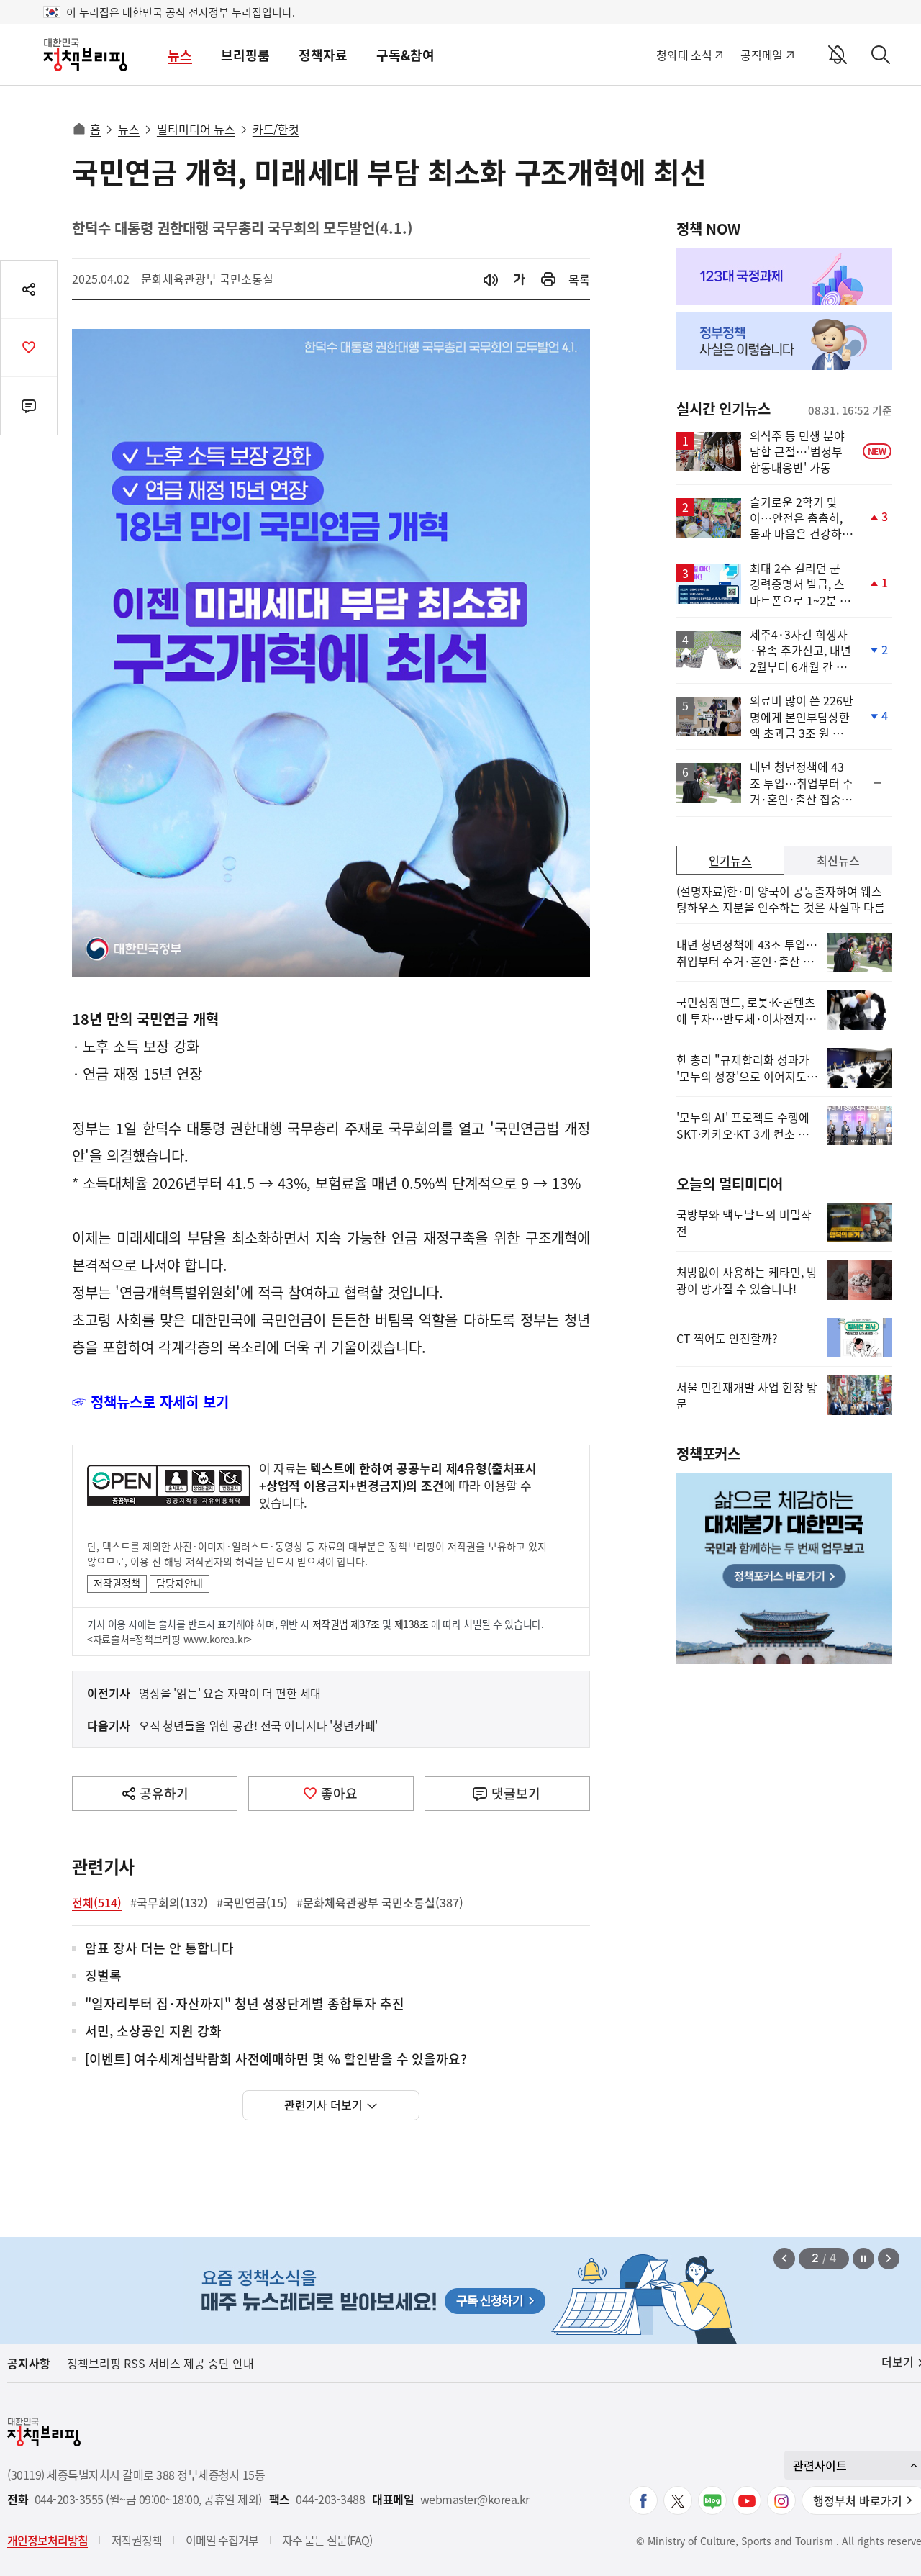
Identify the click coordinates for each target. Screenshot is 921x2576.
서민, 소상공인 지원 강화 (153, 2032)
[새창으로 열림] (548, 280)
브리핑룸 (245, 55)
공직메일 (762, 55)
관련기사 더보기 (323, 2105)
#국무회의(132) (169, 1902)
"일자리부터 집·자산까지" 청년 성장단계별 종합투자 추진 (245, 2004)
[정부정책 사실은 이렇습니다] (784, 341)
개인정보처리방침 (47, 2540)
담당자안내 (180, 1583)
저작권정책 (117, 1583)
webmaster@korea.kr (475, 2499)
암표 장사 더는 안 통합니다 (159, 1949)
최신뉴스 (838, 860)
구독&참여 (405, 55)
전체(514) (97, 1902)
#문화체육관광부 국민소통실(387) (380, 1902)
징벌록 (103, 1976)
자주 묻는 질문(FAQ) (327, 2540)
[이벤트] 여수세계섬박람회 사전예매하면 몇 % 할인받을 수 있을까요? (276, 2060)
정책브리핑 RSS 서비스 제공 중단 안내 (160, 2363)
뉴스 (180, 55)
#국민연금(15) (252, 1902)
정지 (863, 2259)
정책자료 (323, 55)
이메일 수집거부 (222, 2540)
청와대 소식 (684, 55)
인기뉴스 (730, 860)
